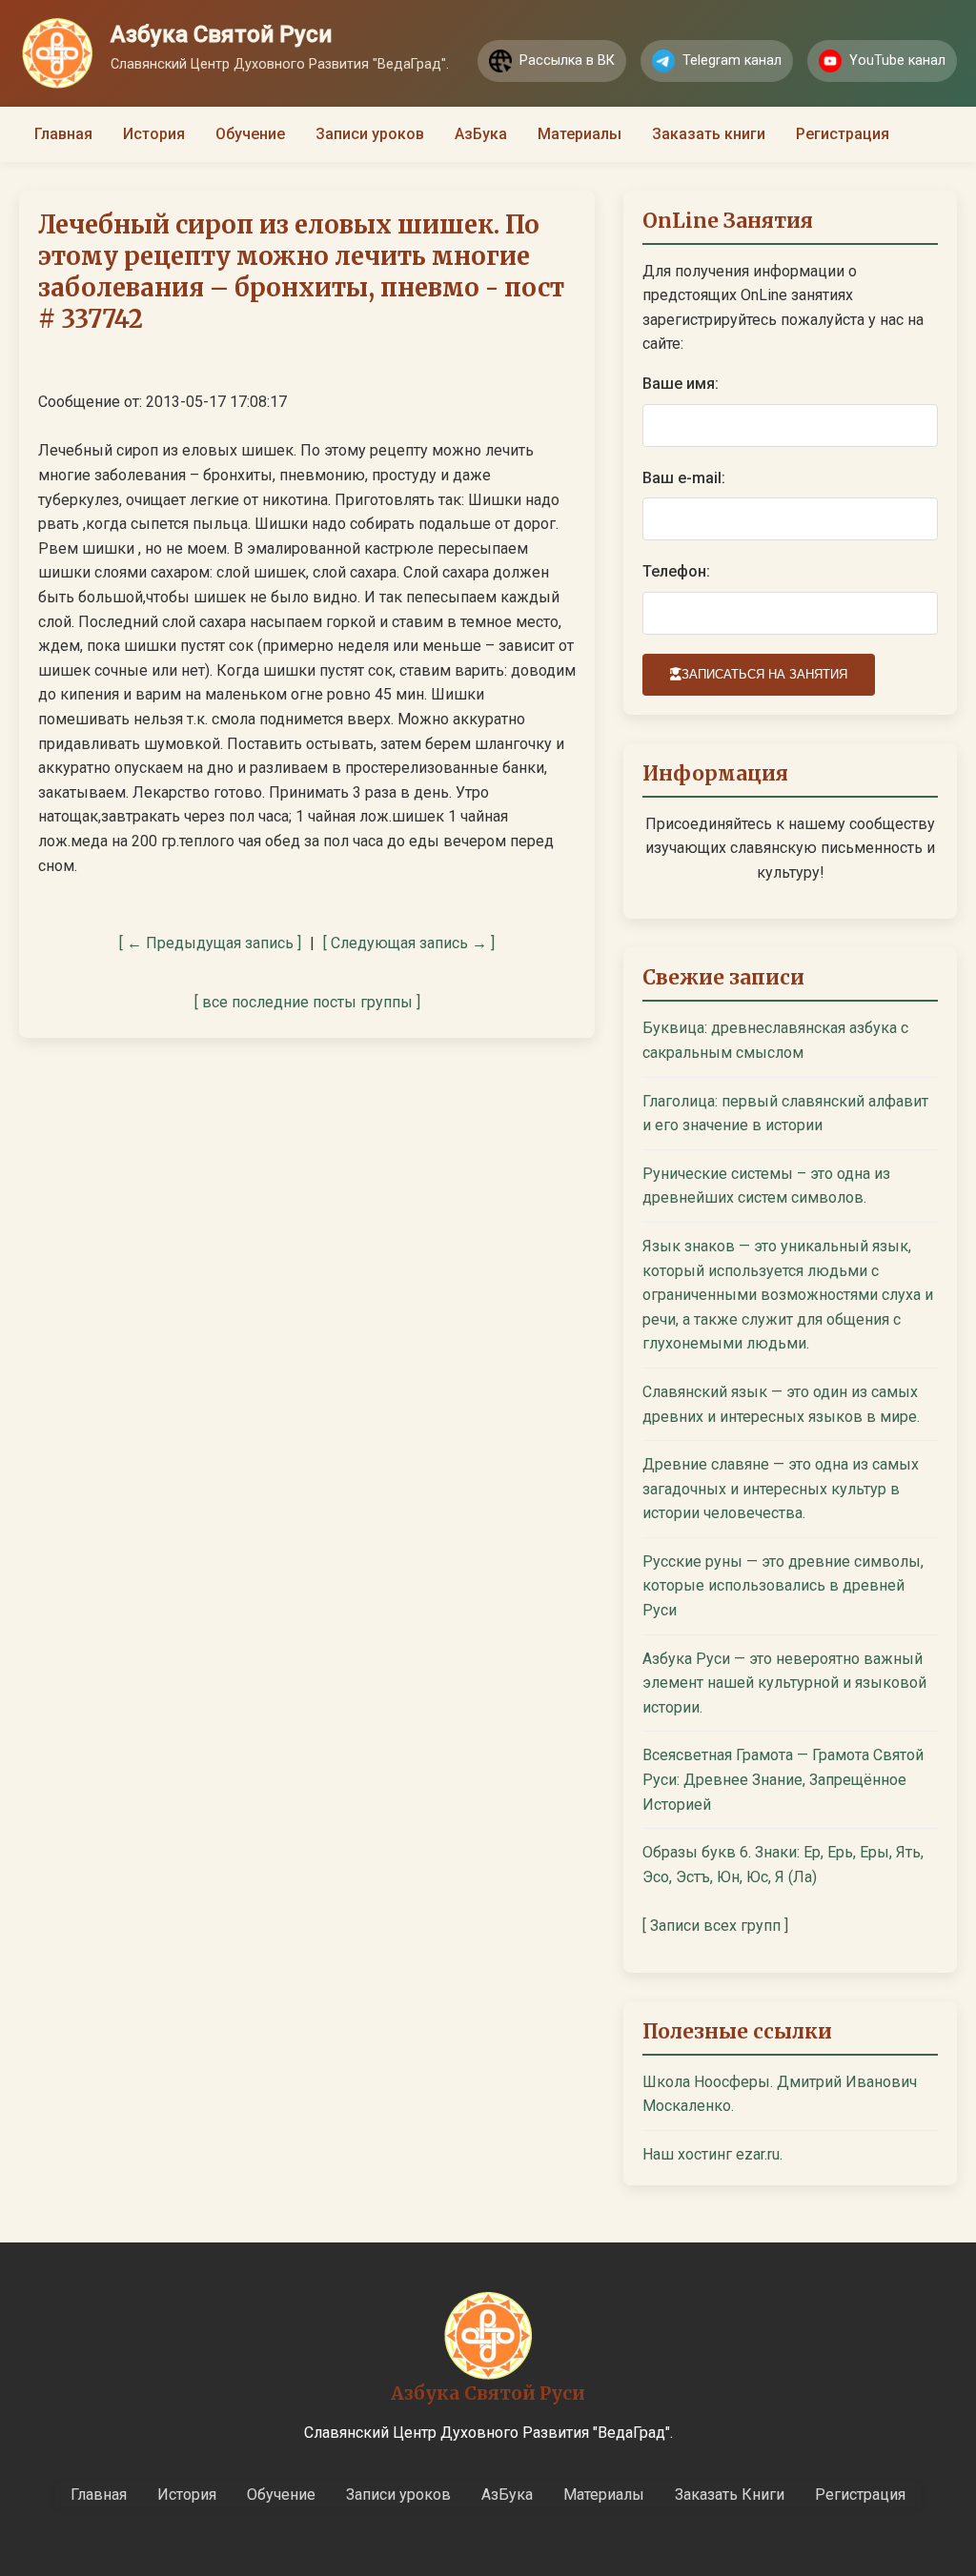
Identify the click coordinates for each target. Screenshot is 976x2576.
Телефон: (676, 571)
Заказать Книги (730, 2495)
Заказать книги (709, 134)
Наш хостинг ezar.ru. (712, 2154)
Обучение (250, 134)
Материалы (579, 134)
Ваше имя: (681, 384)
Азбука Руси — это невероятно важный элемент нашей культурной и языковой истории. (784, 1683)
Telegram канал (732, 61)
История (154, 134)
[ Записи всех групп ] (715, 1926)
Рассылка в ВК (567, 61)
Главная (63, 134)
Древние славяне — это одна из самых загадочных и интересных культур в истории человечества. (781, 1489)
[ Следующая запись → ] (409, 943)
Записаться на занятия (764, 674)
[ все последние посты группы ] (307, 1002)
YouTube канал (897, 61)
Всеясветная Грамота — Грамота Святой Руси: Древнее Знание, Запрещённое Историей (783, 1779)
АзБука (481, 134)
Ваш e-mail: (684, 478)
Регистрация (843, 134)
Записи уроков (370, 134)
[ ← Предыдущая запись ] (210, 943)
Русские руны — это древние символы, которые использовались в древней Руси (783, 1586)
